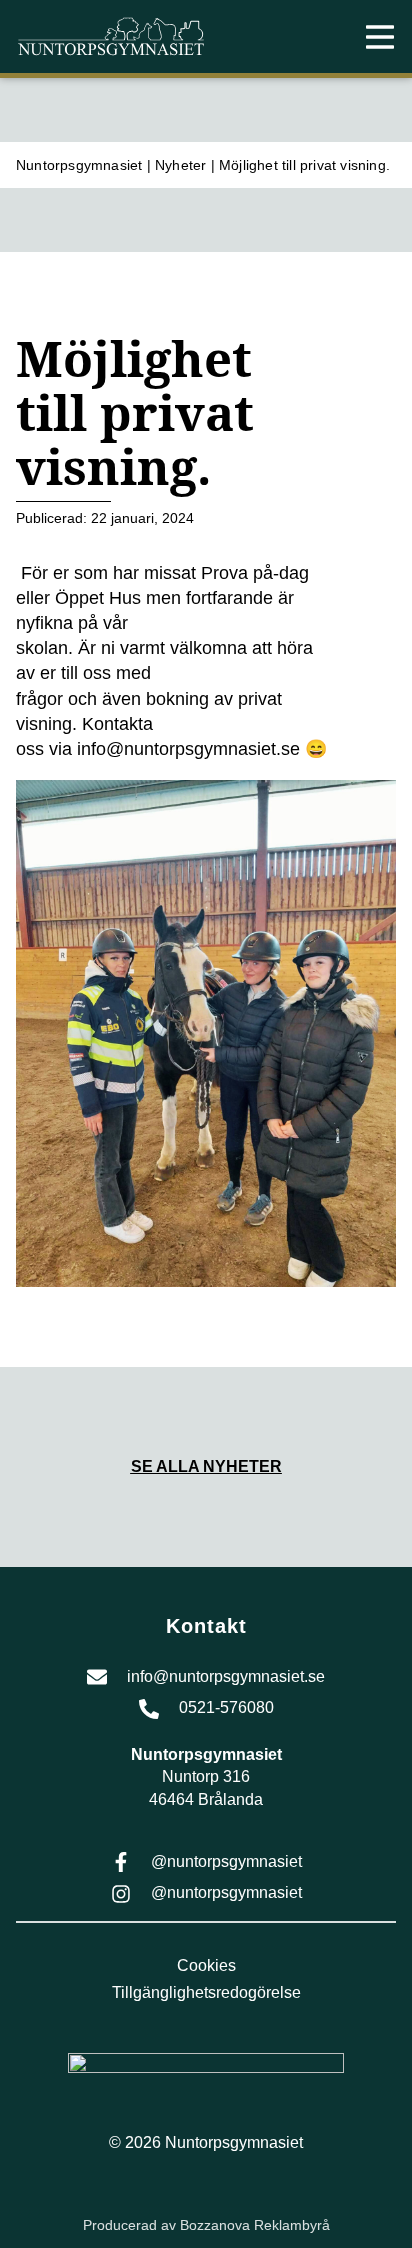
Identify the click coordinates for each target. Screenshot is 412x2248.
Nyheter (180, 165)
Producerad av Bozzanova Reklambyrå (206, 2225)
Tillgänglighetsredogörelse (206, 1992)
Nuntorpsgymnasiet (79, 165)
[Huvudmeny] (380, 37)
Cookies (206, 1965)
